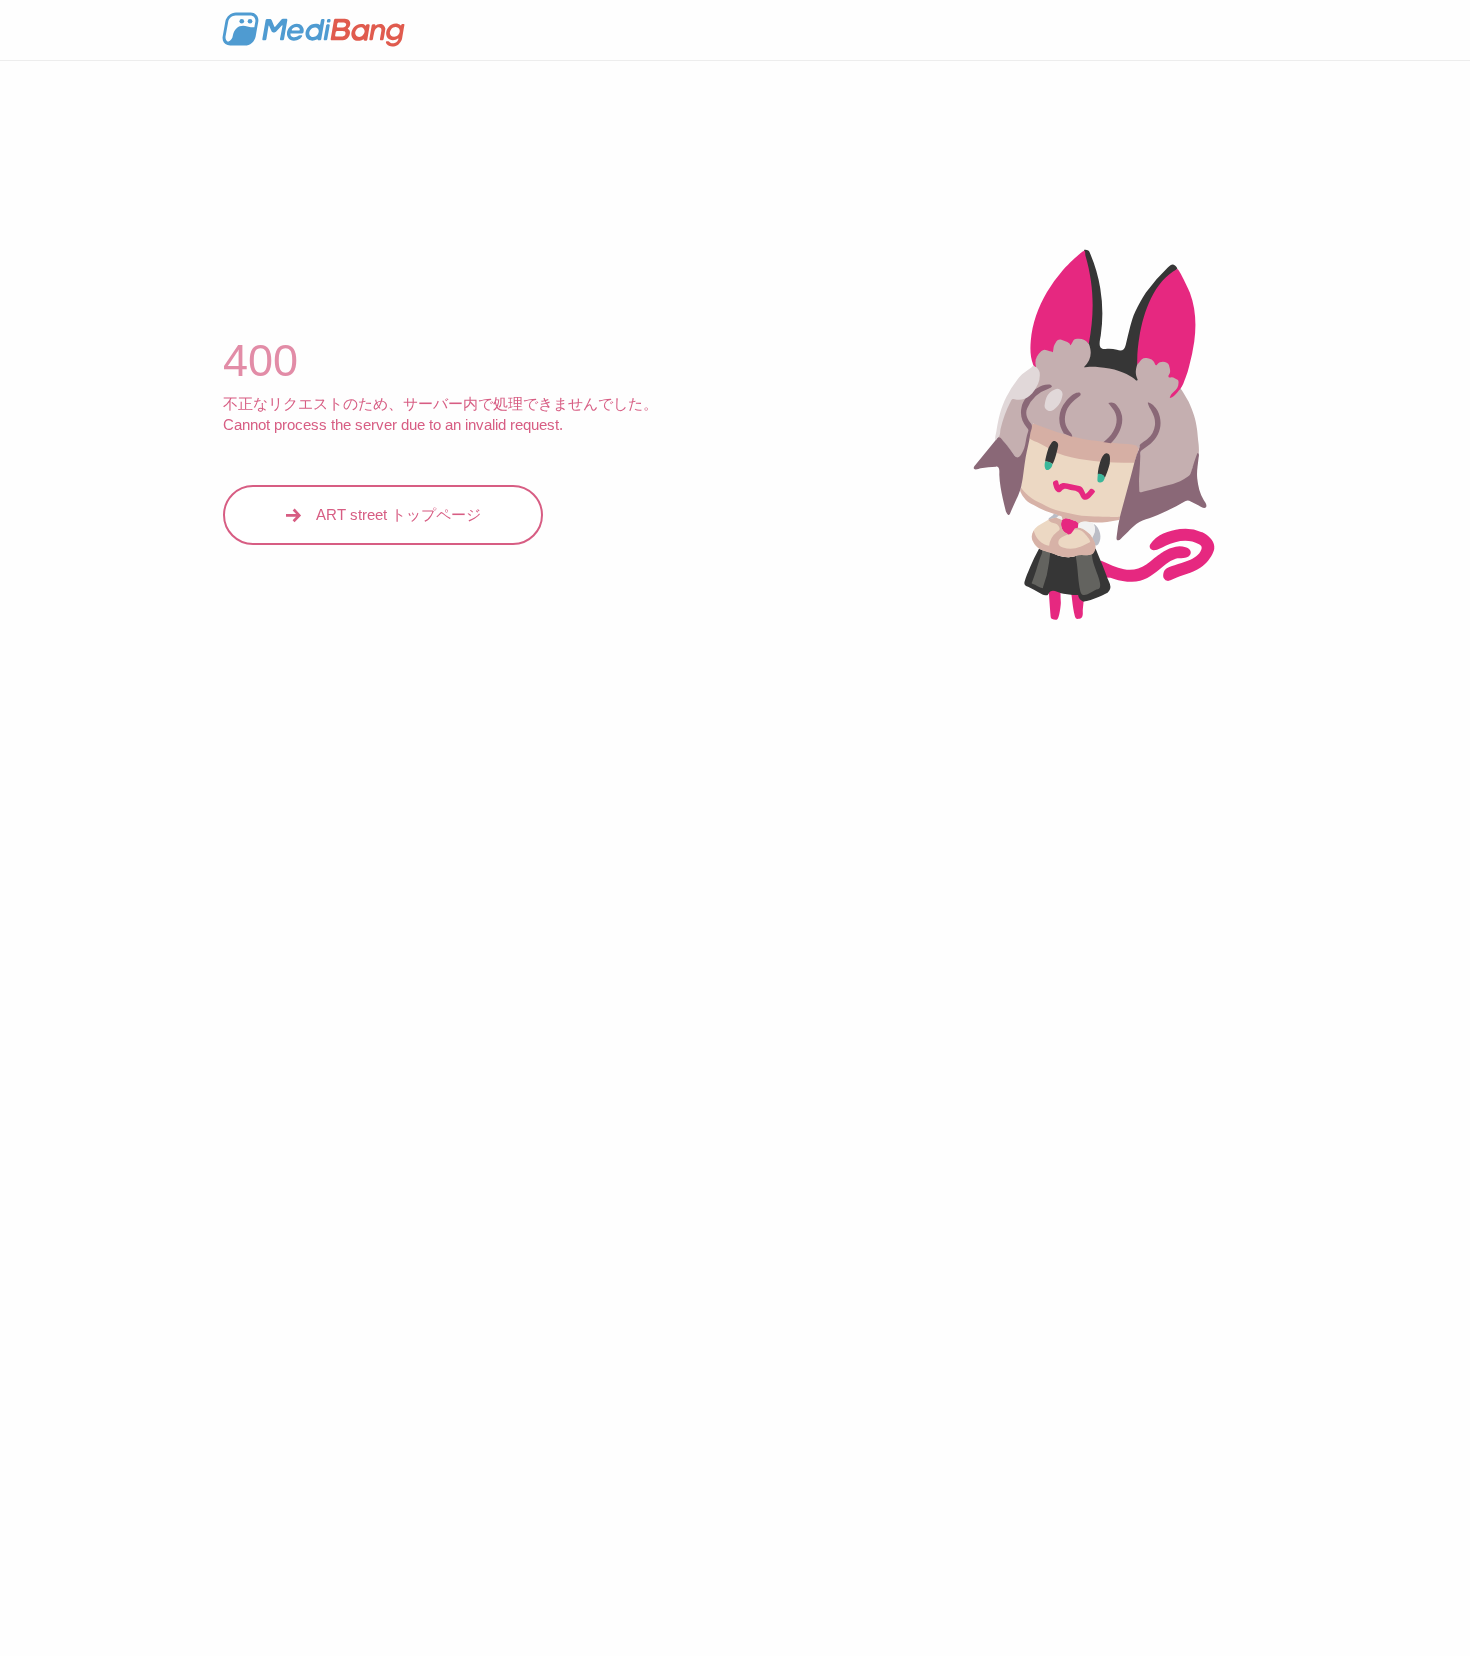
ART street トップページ (398, 514)
